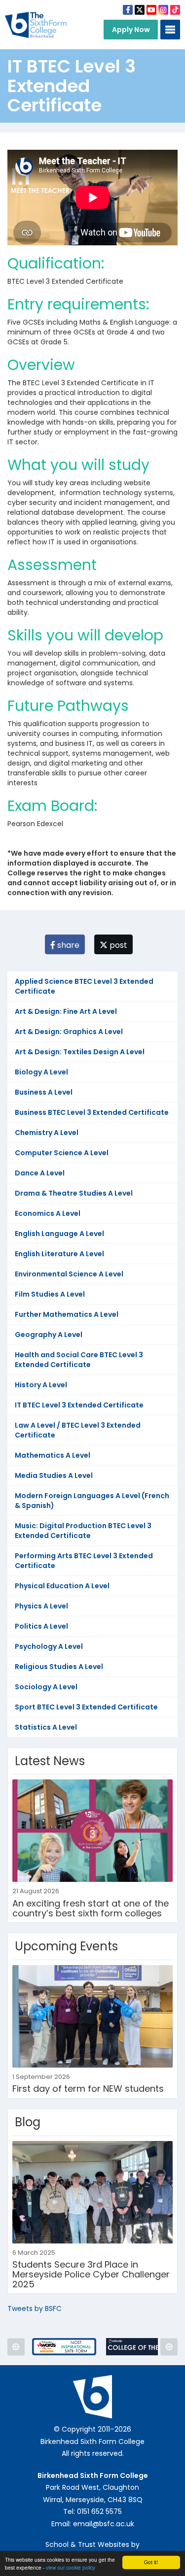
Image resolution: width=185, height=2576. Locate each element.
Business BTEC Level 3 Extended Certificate (92, 1112)
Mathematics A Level (53, 1455)
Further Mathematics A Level (67, 1314)
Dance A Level (40, 1173)
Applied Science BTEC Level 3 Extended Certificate (84, 986)
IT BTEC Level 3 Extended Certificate (79, 1405)
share (67, 945)
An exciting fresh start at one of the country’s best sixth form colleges (91, 1908)
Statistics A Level (46, 1727)
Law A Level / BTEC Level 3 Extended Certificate (78, 1430)
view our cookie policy (71, 2567)
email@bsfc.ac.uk (104, 2524)
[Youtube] (151, 10)
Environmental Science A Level (69, 1274)
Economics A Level (48, 1213)
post (117, 945)
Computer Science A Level (62, 1153)
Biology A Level (41, 1072)
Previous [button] (16, 2347)
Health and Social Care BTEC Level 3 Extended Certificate (79, 1360)
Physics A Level (41, 1606)
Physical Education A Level (62, 1586)
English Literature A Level (59, 1254)
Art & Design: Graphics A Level (69, 1032)
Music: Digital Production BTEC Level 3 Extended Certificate (83, 1531)
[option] (64, 2347)
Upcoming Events (66, 1946)
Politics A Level (41, 1626)
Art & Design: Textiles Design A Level (80, 1052)
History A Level (41, 1385)
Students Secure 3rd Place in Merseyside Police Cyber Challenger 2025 (91, 2274)
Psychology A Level (49, 1646)
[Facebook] (128, 10)
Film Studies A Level (50, 1294)
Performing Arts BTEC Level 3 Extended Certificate (84, 1561)
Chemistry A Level (47, 1133)
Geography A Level (49, 1335)
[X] (140, 10)
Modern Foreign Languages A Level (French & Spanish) (92, 1501)
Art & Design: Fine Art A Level (66, 1011)
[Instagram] (163, 10)
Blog (28, 2122)
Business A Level (44, 1092)
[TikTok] (175, 10)
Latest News (50, 1761)
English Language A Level (59, 1234)
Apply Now (131, 30)
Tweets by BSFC (35, 2308)
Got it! (151, 2562)
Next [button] (169, 2347)
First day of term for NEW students (88, 2089)
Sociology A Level (46, 1687)
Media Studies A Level (54, 1475)
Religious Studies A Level (59, 1667)
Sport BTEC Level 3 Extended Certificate (86, 1707)
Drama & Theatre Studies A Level (74, 1193)
